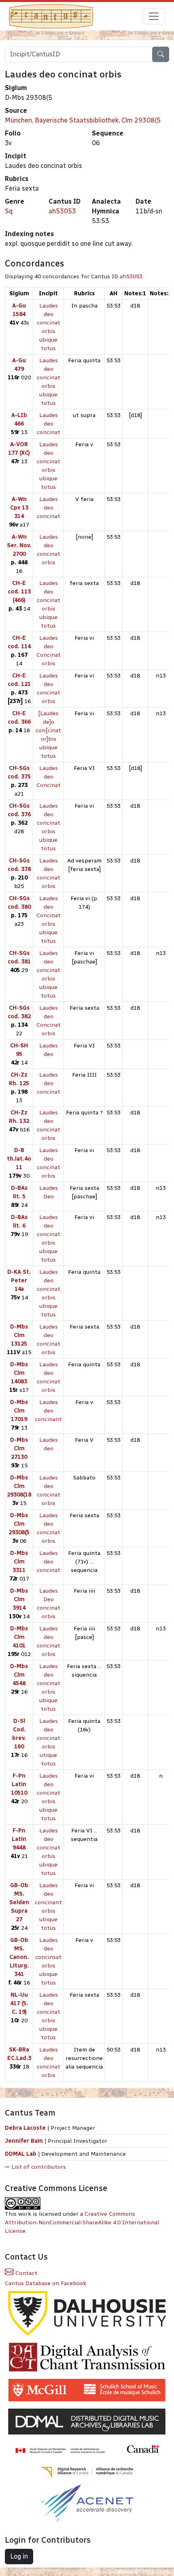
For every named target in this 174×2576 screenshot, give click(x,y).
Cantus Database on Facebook (46, 2283)
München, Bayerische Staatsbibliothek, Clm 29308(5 (83, 120)
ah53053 (62, 211)
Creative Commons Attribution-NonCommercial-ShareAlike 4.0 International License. (82, 2222)
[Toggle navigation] (154, 16)
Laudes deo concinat (49, 424)
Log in (19, 2556)
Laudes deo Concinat (49, 777)
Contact (25, 2273)
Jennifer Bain (25, 2141)
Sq (9, 211)
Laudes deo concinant (48, 1411)
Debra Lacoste (25, 2128)
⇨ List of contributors (35, 2167)
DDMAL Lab (21, 2154)
